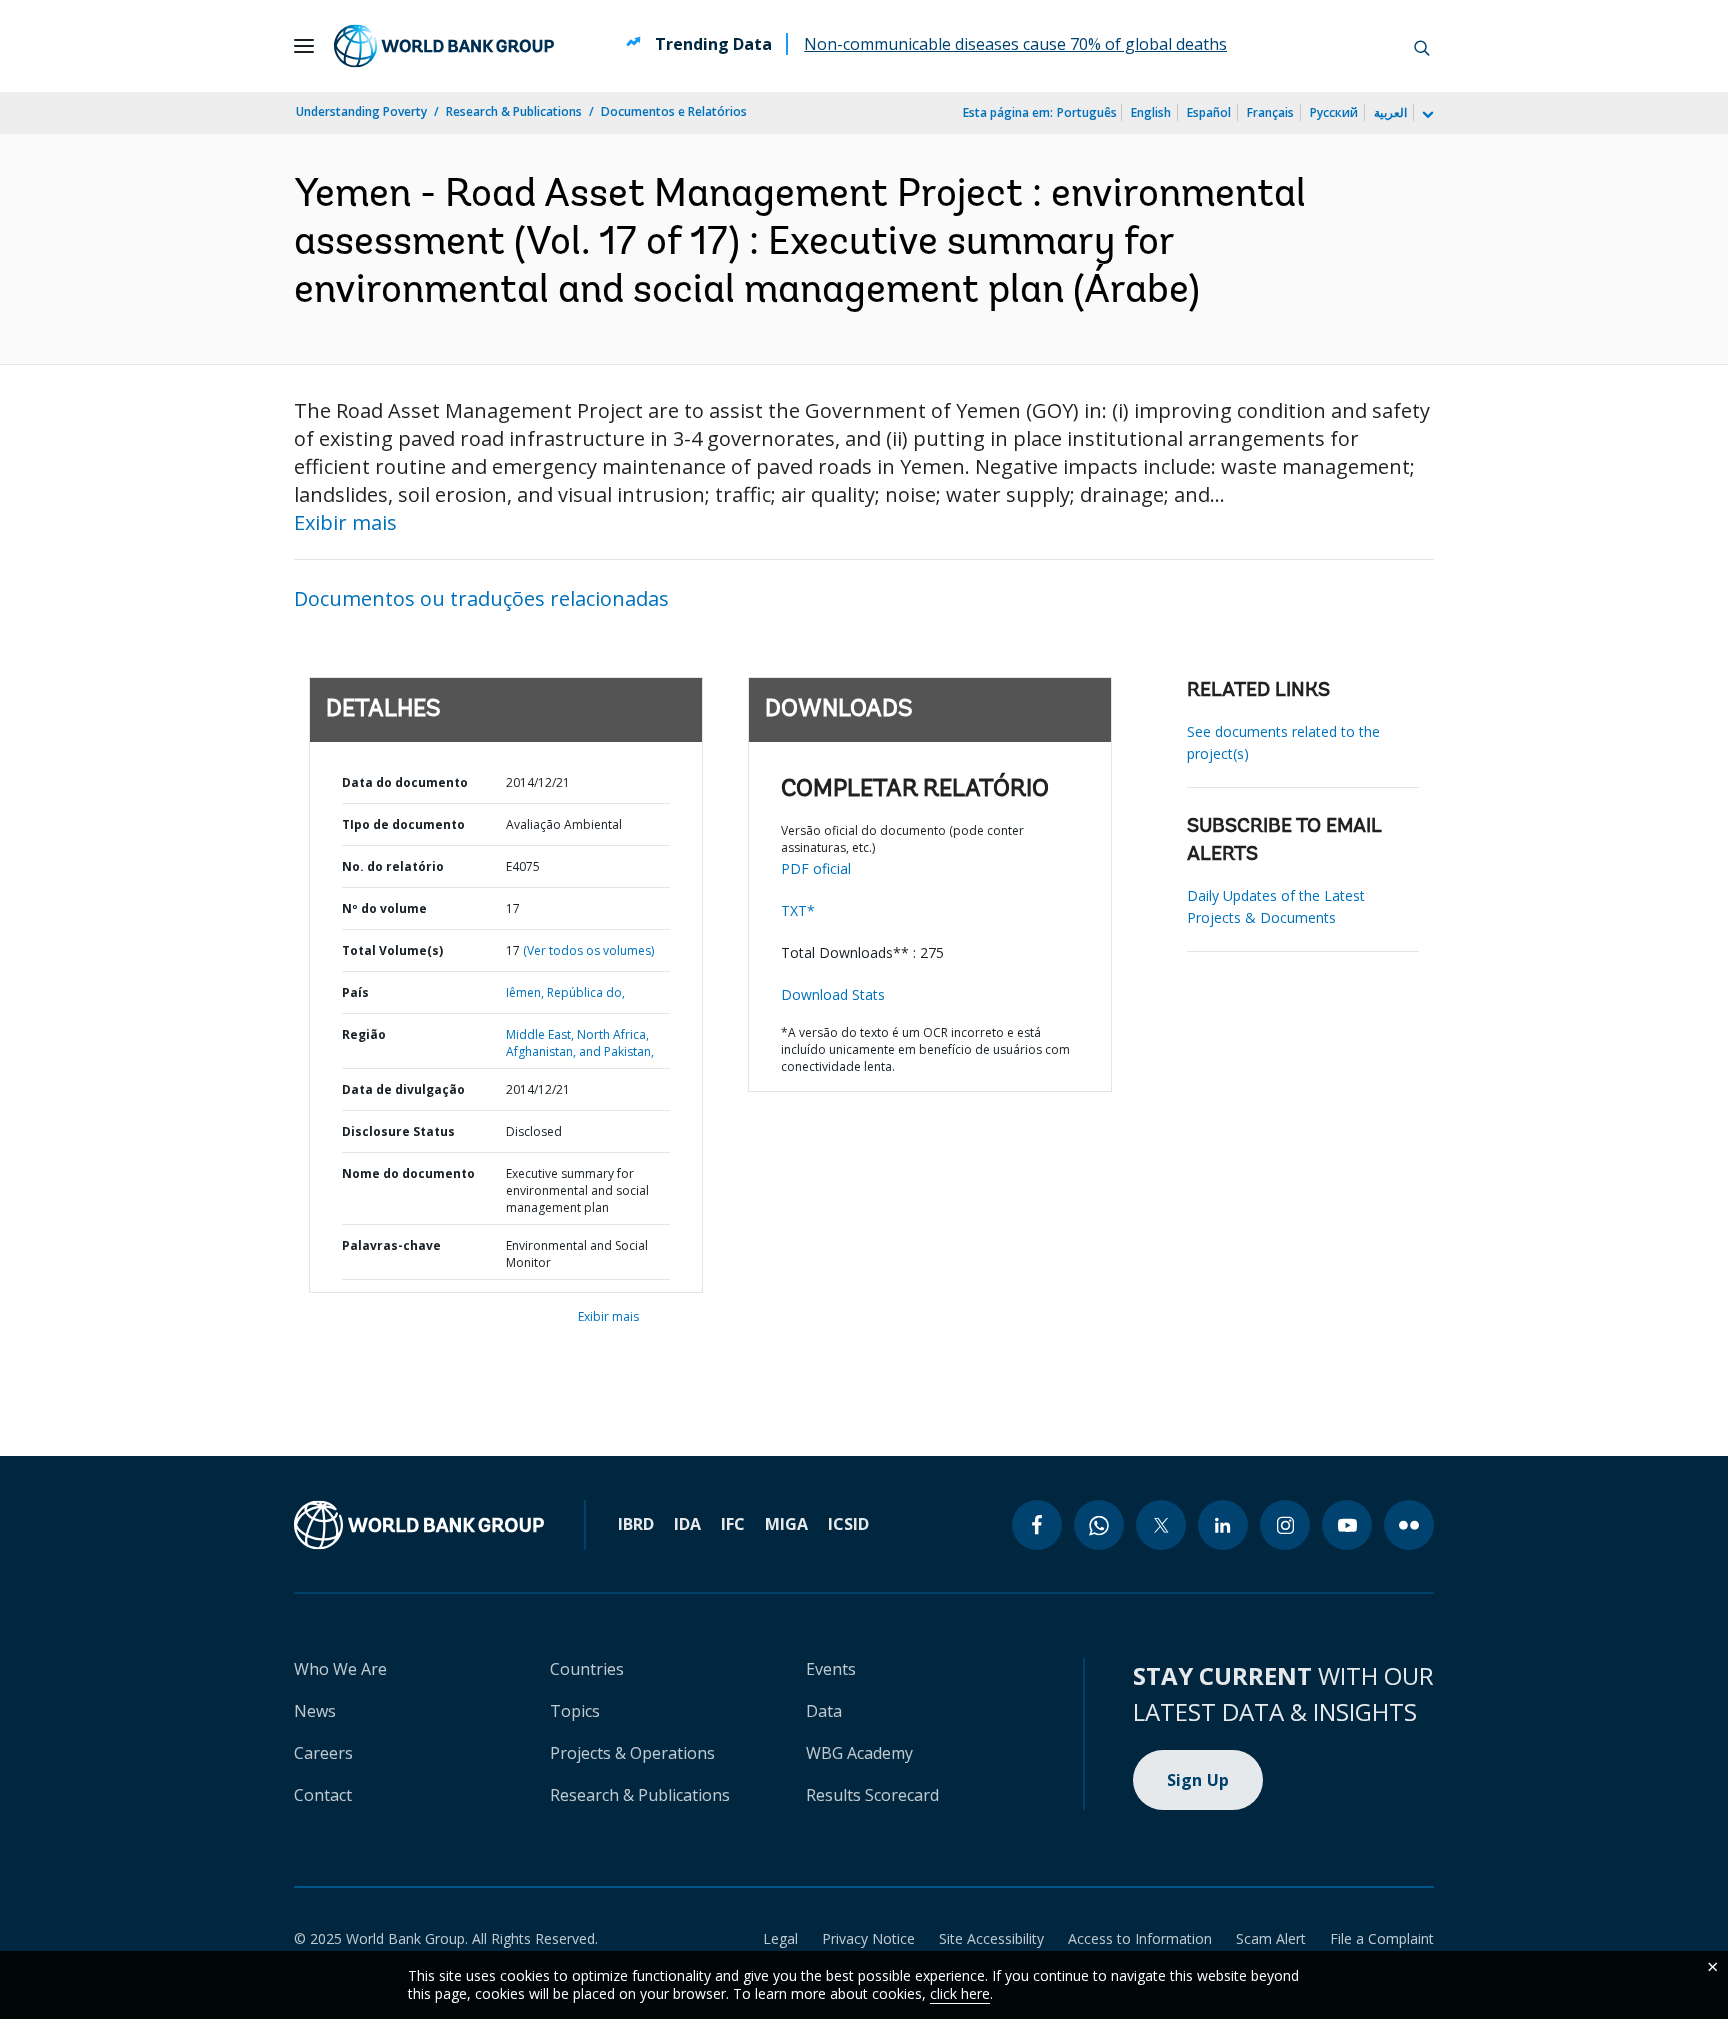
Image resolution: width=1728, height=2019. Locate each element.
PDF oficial (816, 868)
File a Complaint (1382, 1938)
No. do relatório (393, 866)
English (1151, 112)
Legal (780, 1938)
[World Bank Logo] (444, 46)
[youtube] (1347, 1525)
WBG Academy (859, 1753)
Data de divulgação (403, 1089)
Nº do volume (384, 908)
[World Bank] (419, 1525)
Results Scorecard (872, 1795)
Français (1270, 112)
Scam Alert (1271, 1938)
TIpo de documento (403, 824)
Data (824, 1711)
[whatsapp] (1099, 1525)
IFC (733, 1524)
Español (1209, 112)
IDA (687, 1524)
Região (364, 1034)
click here (960, 1993)
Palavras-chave (391, 1245)
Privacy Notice (868, 1938)
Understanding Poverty (361, 111)
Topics (575, 1711)
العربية (1390, 112)
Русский (1334, 112)
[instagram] (1285, 1525)
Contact (323, 1795)
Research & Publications (514, 111)
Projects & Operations (632, 1753)
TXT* (798, 910)
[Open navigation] (304, 46)
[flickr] (1409, 1525)
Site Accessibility (991, 1938)
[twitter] (1161, 1525)
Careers (323, 1753)
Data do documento (405, 782)
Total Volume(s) (392, 950)
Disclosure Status (398, 1131)
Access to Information (1140, 1938)
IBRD (636, 1524)
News (315, 1711)
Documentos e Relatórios (674, 111)
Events (831, 1669)
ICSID (848, 1524)
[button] (1422, 46)
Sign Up (1198, 1780)
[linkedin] (1223, 1525)
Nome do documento (408, 1173)
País (355, 992)
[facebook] (1037, 1525)
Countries (587, 1669)
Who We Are (340, 1669)
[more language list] (1426, 115)
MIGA (786, 1524)
